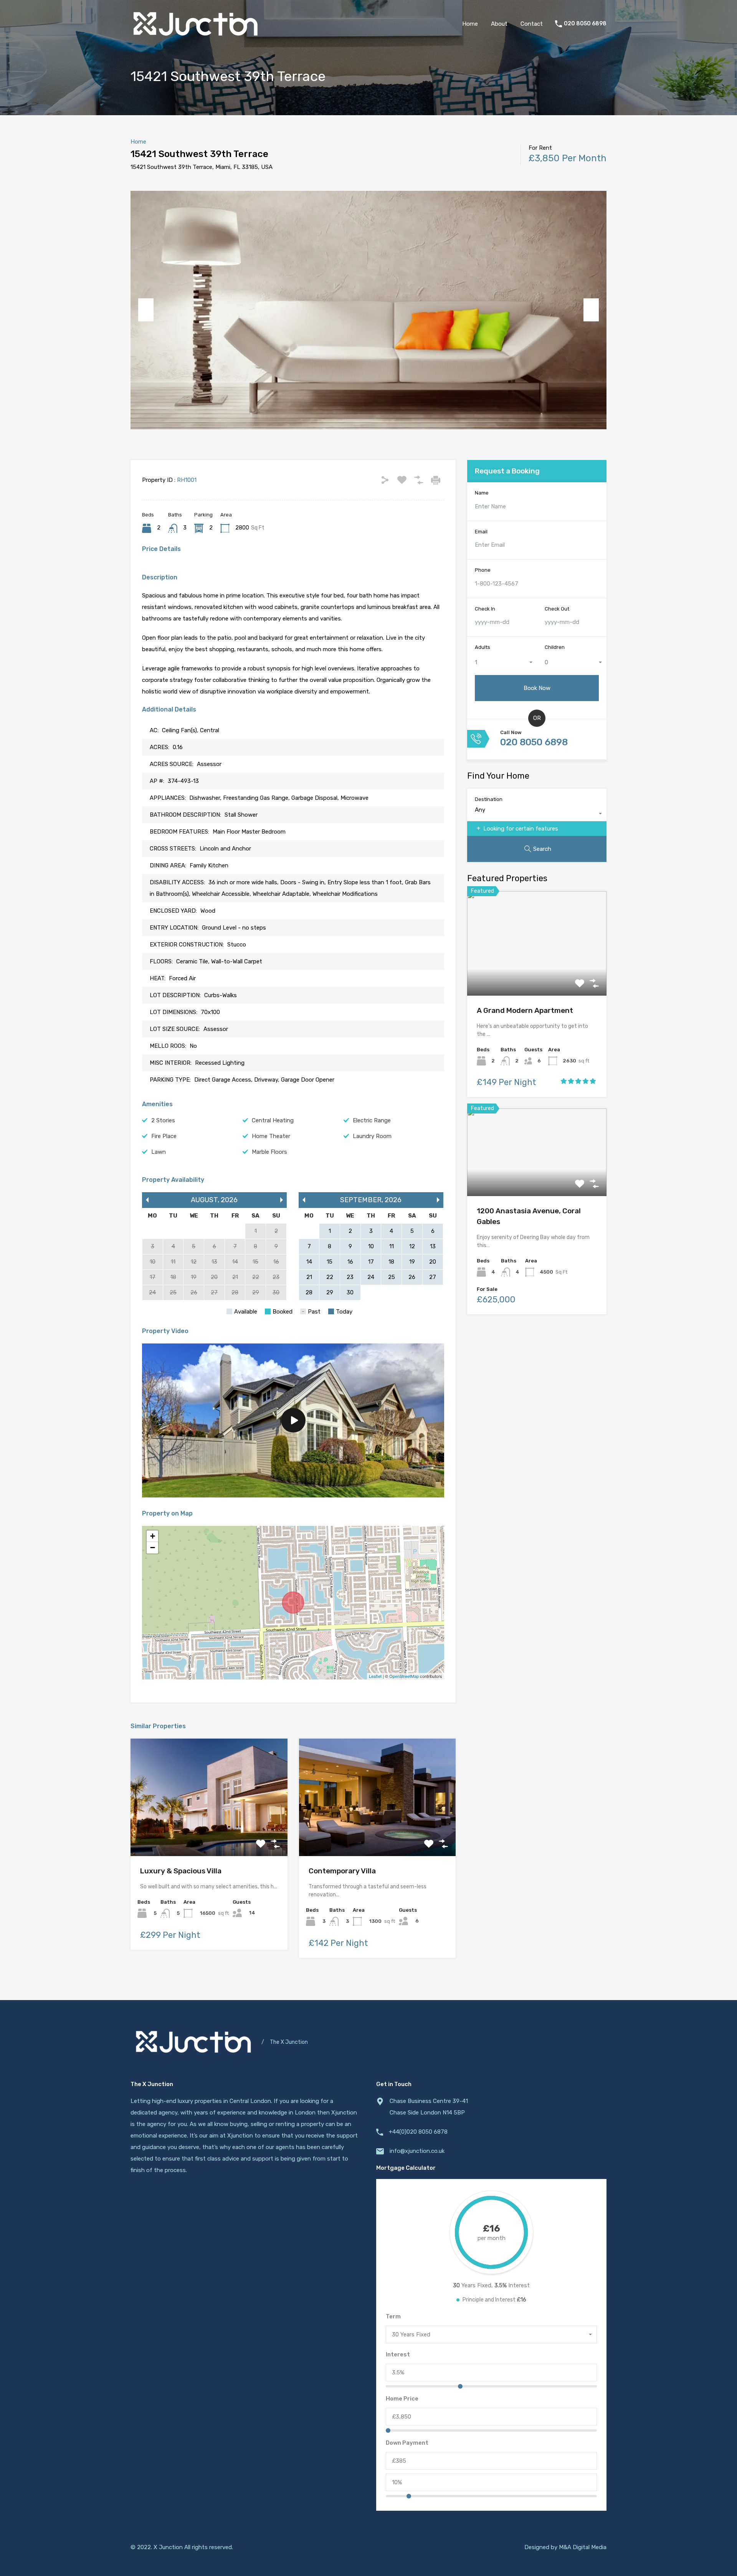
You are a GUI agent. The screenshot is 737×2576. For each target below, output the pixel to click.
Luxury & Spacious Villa (181, 1871)
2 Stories (163, 1120)
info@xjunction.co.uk (417, 2151)
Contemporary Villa (342, 1871)
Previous (146, 310)
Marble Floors (269, 1152)
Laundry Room (372, 1136)
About (499, 24)
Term (393, 2316)
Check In (485, 609)
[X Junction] (196, 36)
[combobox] (502, 662)
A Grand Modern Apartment (525, 1010)
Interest (398, 2354)
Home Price (402, 2399)
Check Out (557, 609)
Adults (483, 647)
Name (482, 493)
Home (470, 24)
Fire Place (164, 1136)
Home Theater (271, 1136)
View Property (209, 1832)
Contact (532, 24)
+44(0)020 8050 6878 (418, 2132)
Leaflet (375, 1676)
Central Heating (273, 1120)
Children (555, 647)
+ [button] (153, 1536)
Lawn (159, 1152)
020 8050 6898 (585, 24)
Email (481, 532)
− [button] (153, 1548)
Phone (483, 570)
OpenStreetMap (404, 1676)
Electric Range (372, 1120)
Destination (489, 799)
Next (591, 310)
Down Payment (407, 2443)
